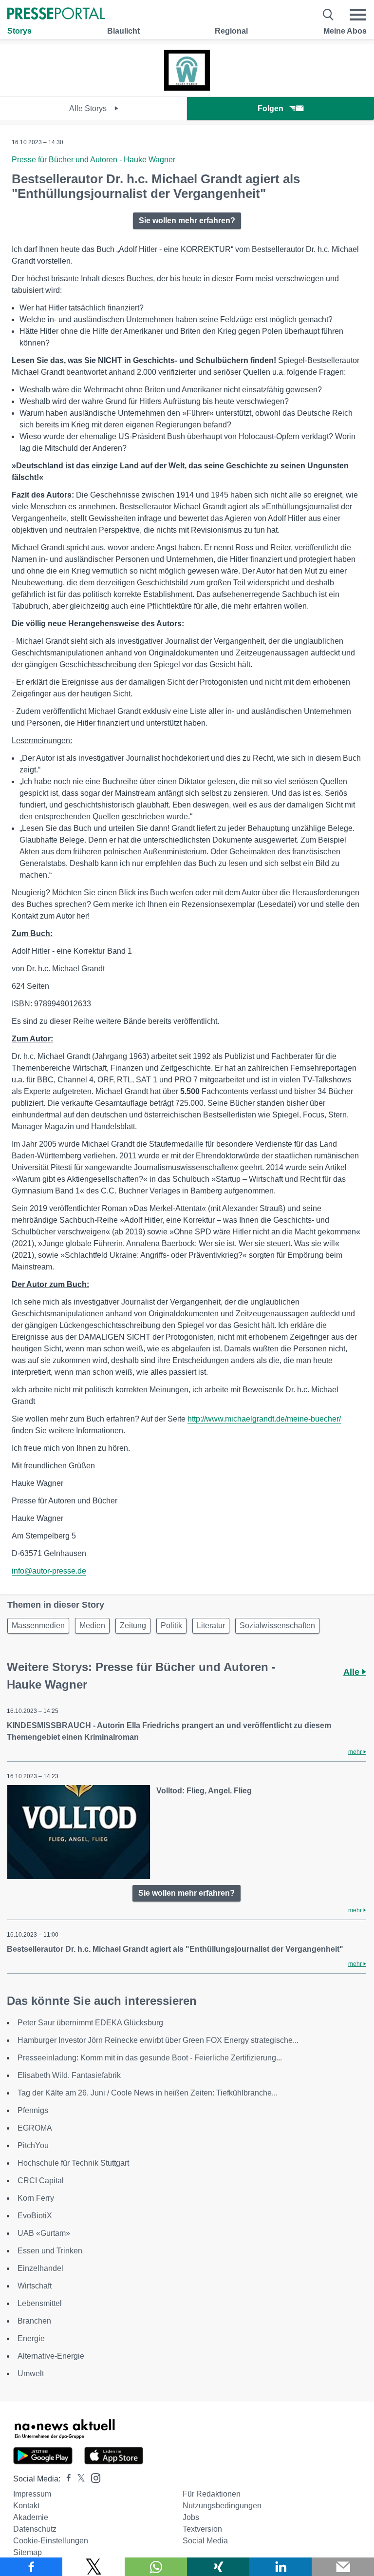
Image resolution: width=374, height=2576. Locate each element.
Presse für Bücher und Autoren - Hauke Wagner (93, 160)
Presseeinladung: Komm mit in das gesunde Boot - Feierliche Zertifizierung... (150, 2058)
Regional (231, 31)
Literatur (211, 1625)
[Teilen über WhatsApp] (156, 2567)
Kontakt (26, 2506)
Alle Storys (89, 108)
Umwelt (31, 2374)
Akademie (31, 2517)
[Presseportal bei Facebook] (66, 2479)
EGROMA (35, 2128)
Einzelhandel (40, 2268)
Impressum (32, 2494)
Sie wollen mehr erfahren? (187, 221)
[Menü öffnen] (358, 15)
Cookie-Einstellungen (51, 2541)
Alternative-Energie (51, 2356)
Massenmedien (38, 1625)
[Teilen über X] (93, 2567)
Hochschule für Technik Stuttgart (73, 2163)
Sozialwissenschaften (277, 1625)
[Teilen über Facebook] (31, 2567)
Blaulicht (123, 31)
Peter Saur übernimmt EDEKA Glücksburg (90, 2023)
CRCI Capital (41, 2181)
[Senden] (343, 2567)
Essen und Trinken (50, 2251)
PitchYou (33, 2145)
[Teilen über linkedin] (280, 2567)
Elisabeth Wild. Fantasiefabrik (69, 2075)
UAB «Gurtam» (44, 2233)
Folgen (271, 108)
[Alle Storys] (187, 88)
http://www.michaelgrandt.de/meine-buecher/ (264, 1419)
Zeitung (133, 1625)
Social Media (205, 2541)
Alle (353, 1672)
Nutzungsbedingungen (222, 2506)
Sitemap (28, 2552)
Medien (92, 1625)
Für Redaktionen (212, 2494)
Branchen (34, 2321)
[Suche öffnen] (328, 15)
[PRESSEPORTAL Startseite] (56, 14)
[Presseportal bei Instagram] (93, 2477)
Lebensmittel (40, 2303)
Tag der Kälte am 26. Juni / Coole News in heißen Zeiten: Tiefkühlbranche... (148, 2093)
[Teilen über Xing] (218, 2567)
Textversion (202, 2529)
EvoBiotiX (35, 2216)
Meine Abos (345, 31)
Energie (31, 2338)
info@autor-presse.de (49, 1571)
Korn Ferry (36, 2198)
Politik (171, 1625)
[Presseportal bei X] (78, 2479)
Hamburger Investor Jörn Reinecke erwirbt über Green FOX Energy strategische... (158, 2040)
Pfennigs (33, 2110)
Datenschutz (35, 2529)
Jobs (191, 2517)
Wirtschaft (35, 2286)
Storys (19, 31)
